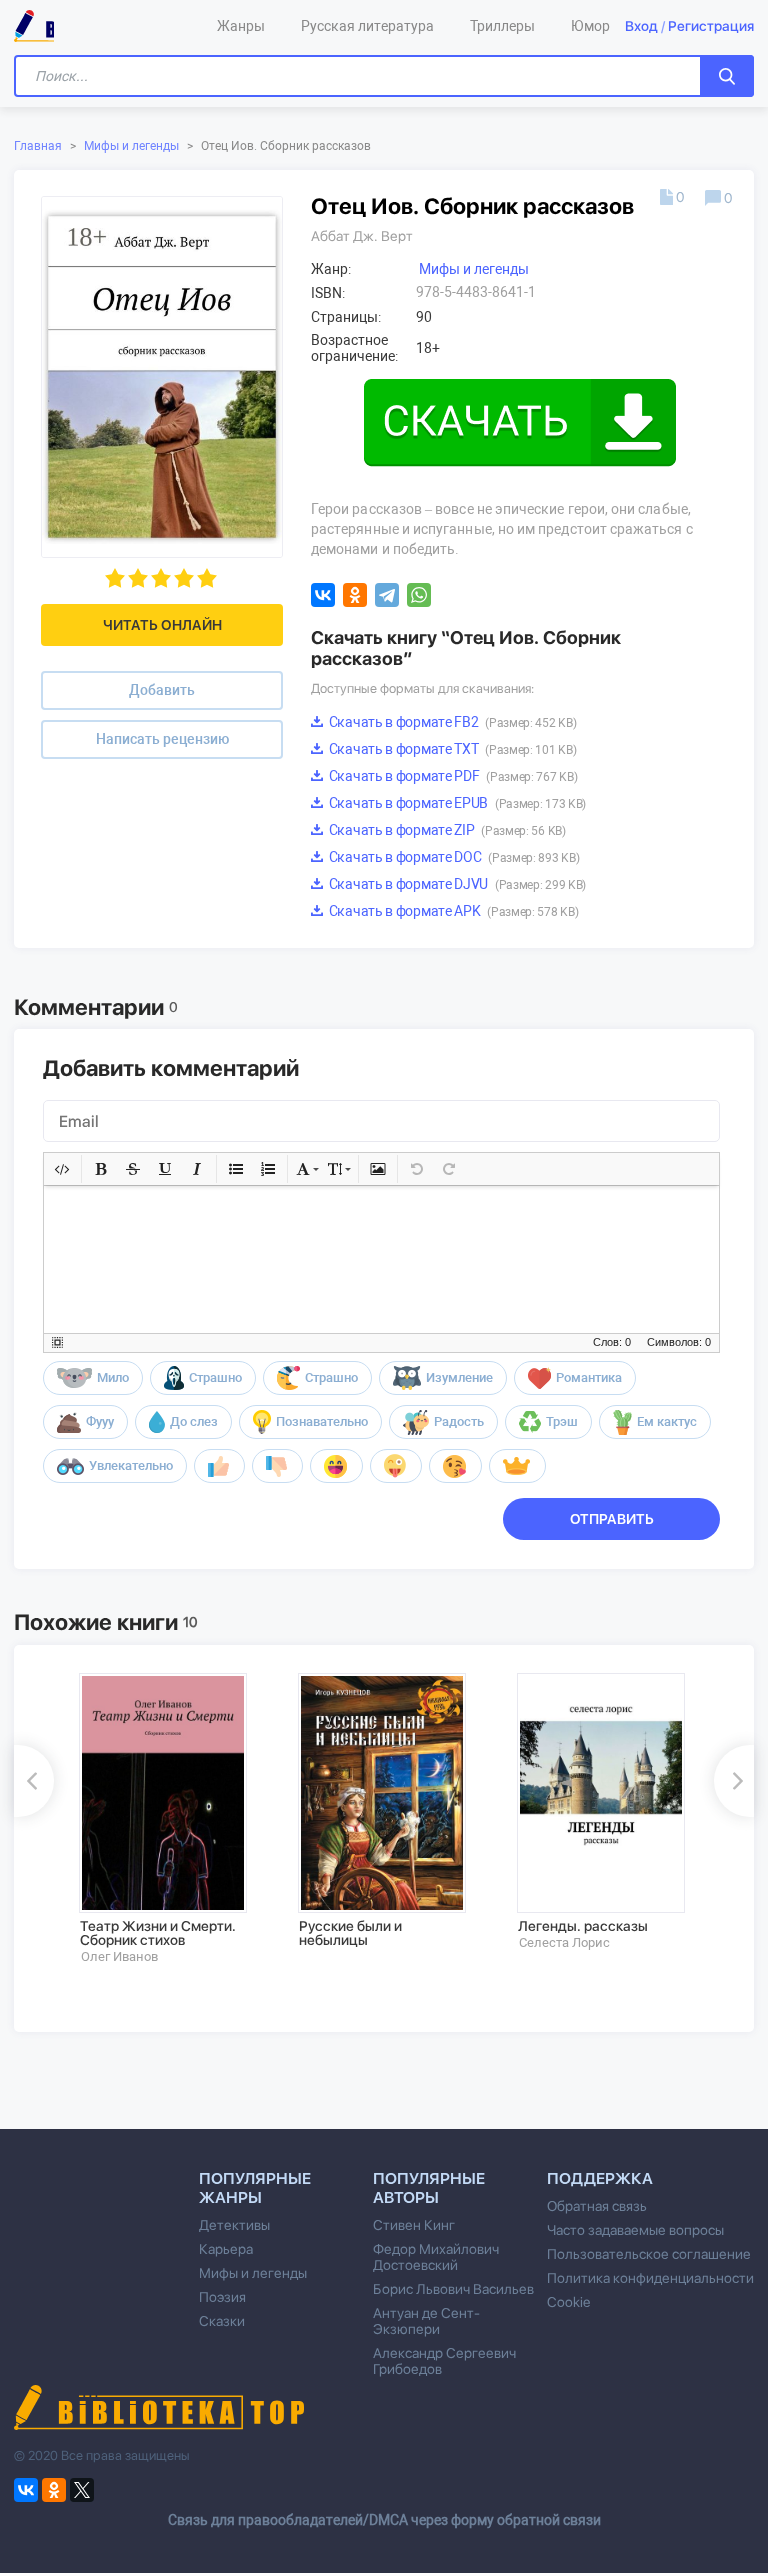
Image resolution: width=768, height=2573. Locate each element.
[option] (174, 1819)
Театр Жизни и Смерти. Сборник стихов (158, 1933)
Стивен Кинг (414, 2225)
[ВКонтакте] (323, 595)
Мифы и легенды (131, 146)
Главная (38, 146)
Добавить (162, 690)
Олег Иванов (119, 1956)
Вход (641, 26)
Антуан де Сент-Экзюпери (426, 2321)
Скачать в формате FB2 (451, 722)
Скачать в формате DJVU (456, 884)
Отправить (612, 1519)
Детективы (234, 2225)
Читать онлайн (162, 625)
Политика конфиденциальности (650, 2278)
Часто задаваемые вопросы (635, 2230)
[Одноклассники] (355, 595)
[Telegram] (387, 595)
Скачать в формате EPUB (456, 803)
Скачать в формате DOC (452, 857)
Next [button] (734, 1781)
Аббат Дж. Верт (362, 236)
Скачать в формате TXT (451, 749)
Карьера (226, 2249)
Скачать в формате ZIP (446, 830)
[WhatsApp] (419, 595)
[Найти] (727, 76)
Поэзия (222, 2297)
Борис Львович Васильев (453, 2289)
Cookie (568, 2302)
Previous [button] (34, 1781)
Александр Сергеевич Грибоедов (444, 2361)
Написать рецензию (162, 739)
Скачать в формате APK (452, 911)
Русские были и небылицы (350, 1933)
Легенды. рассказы (583, 1926)
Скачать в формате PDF (451, 776)
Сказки (222, 2321)
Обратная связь (597, 2206)
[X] (82, 2490)
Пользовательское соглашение (649, 2254)
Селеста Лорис (564, 1942)
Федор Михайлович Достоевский (436, 2257)
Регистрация (711, 26)
